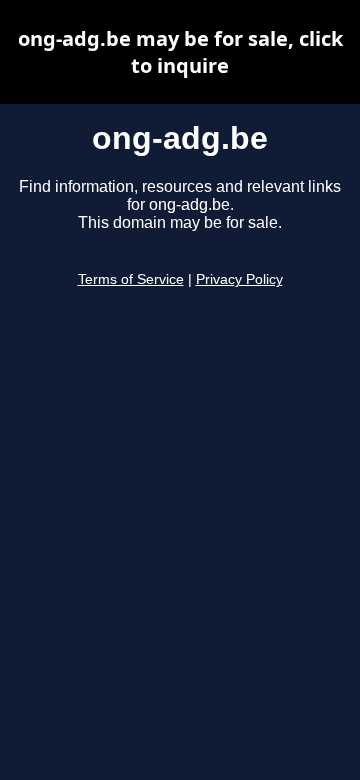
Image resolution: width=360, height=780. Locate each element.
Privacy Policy (239, 279)
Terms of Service (131, 279)
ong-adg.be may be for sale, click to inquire (180, 52)
